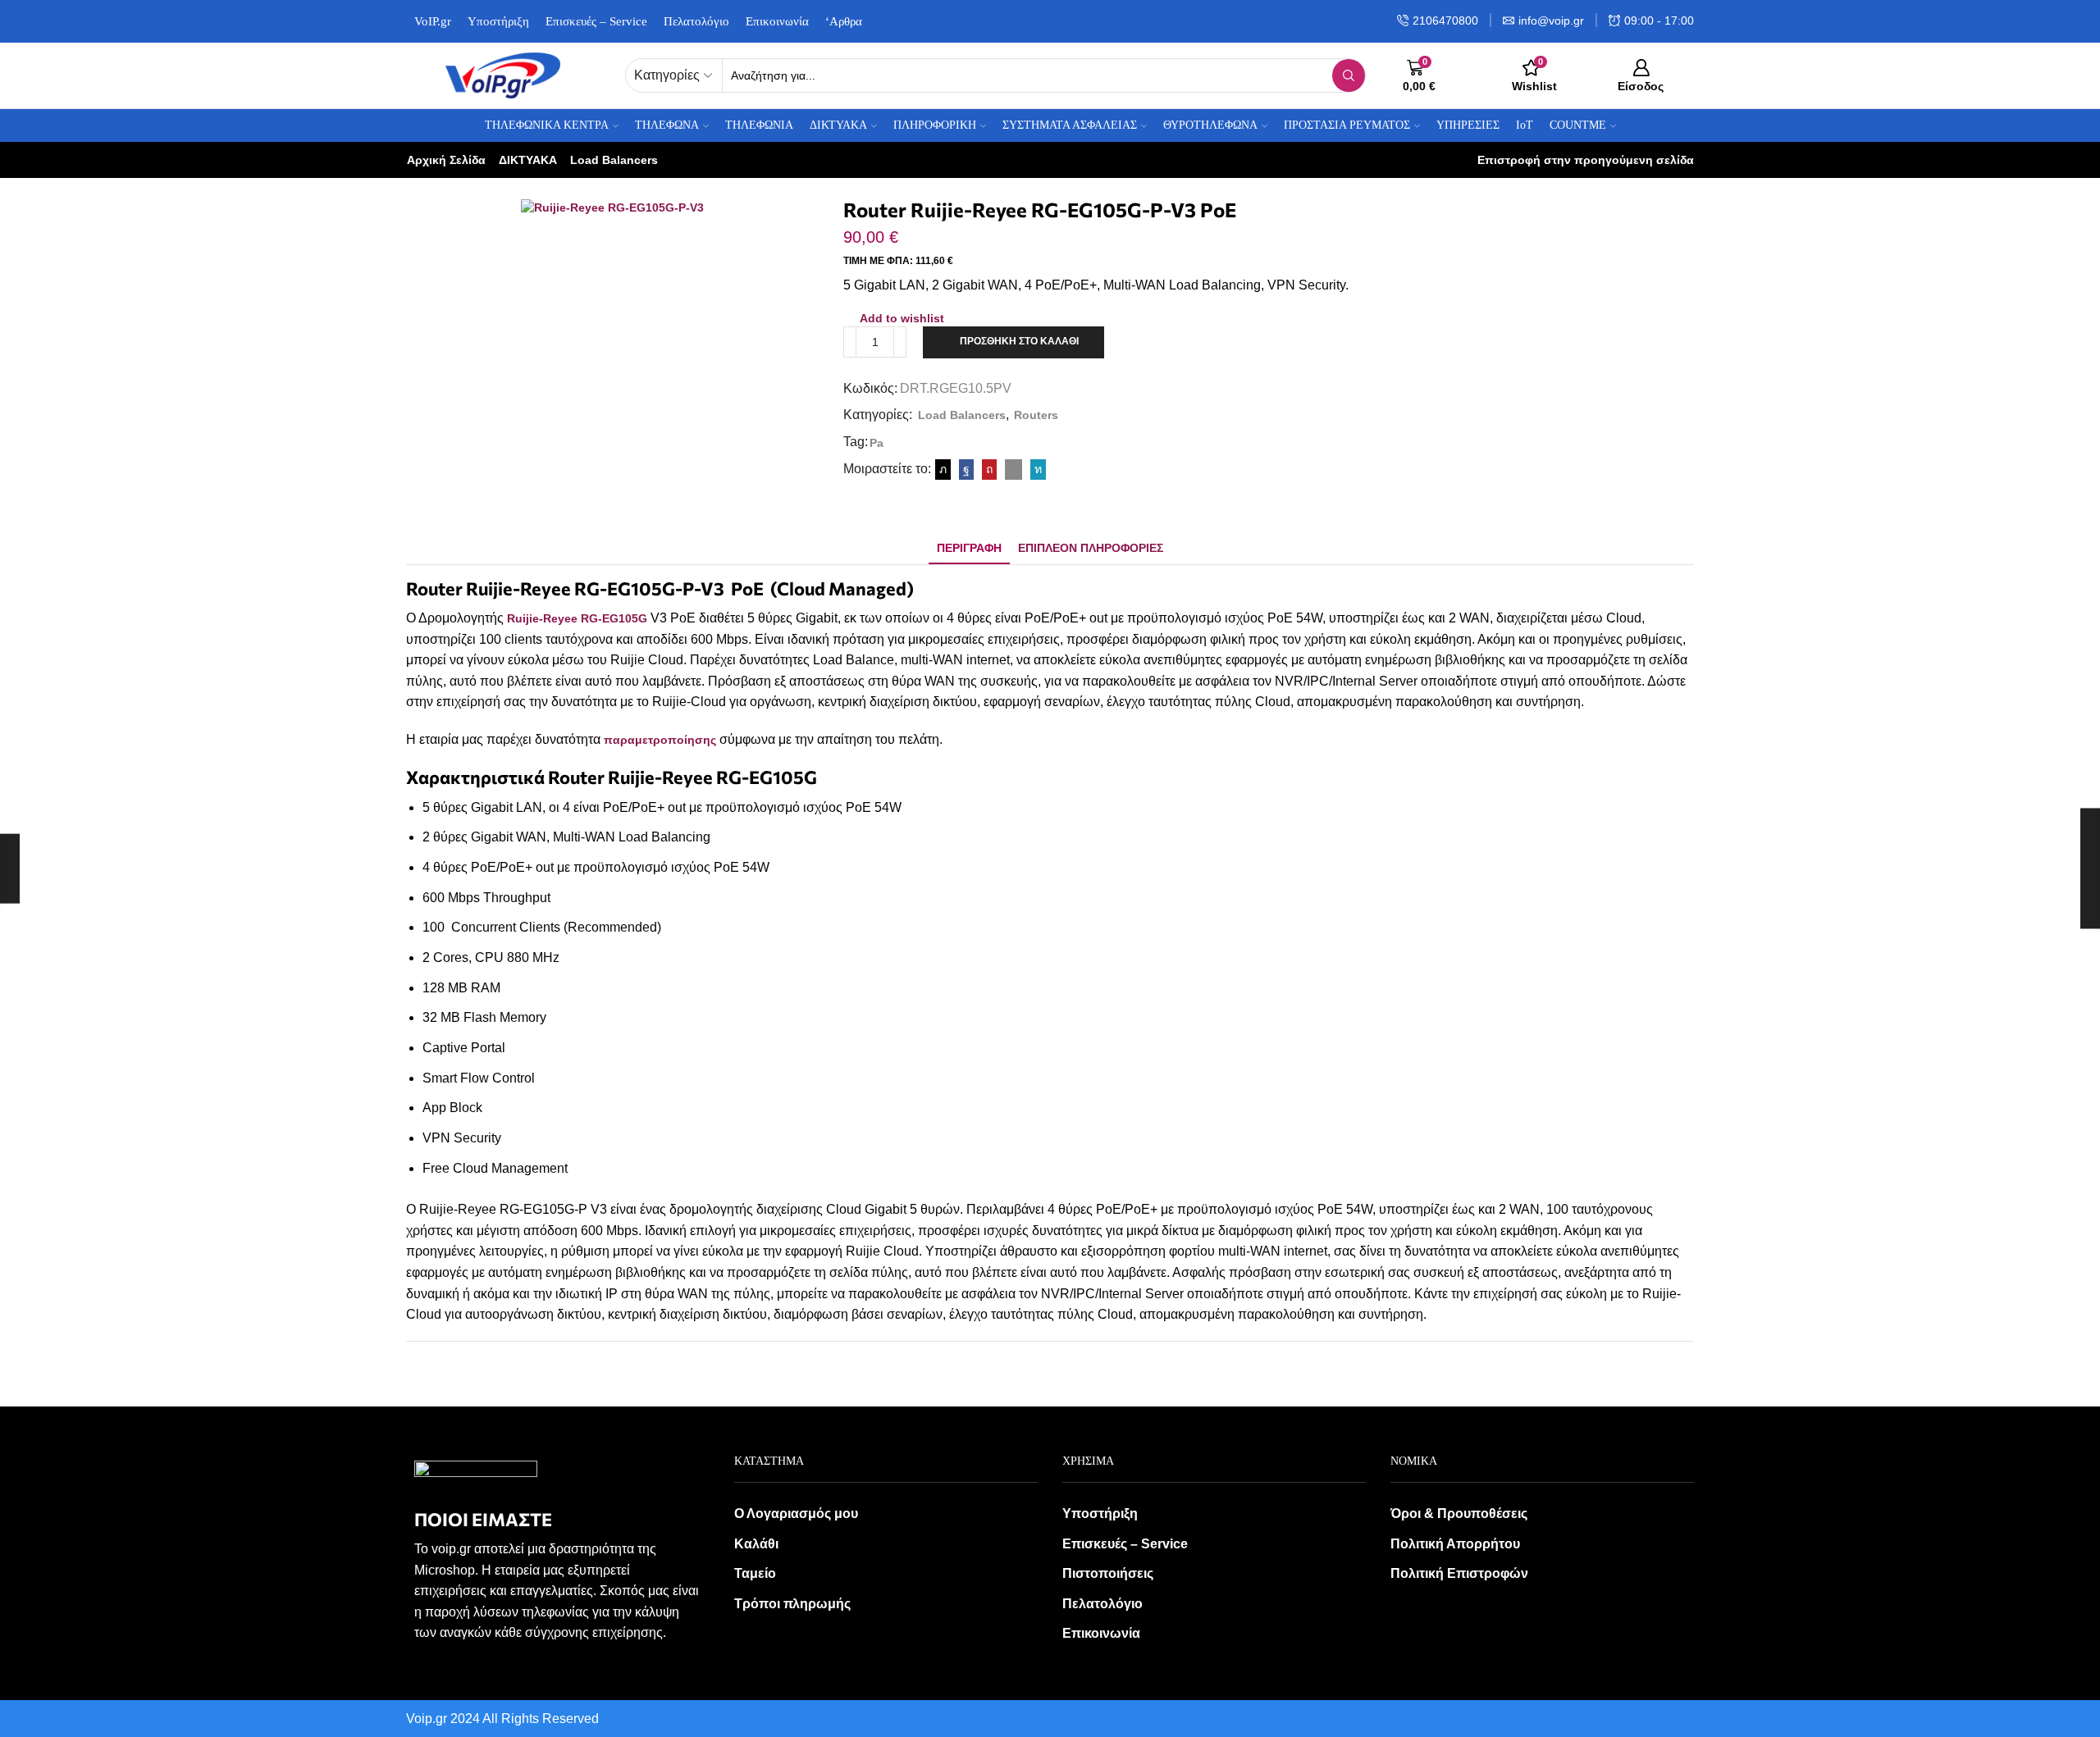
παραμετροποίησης (660, 740)
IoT (1525, 125)
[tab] (969, 548)
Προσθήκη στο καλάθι (1019, 341)
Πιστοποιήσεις (1108, 1573)
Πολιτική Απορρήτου (1455, 1544)
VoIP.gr (433, 21)
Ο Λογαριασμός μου (796, 1514)
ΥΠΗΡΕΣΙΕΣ (1468, 125)
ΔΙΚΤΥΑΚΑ (528, 160)
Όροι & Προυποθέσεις (1459, 1514)
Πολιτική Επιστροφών (1459, 1573)
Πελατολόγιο (696, 21)
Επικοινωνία (777, 21)
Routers (1036, 415)
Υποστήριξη (498, 21)
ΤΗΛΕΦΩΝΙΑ (759, 125)
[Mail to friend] (1013, 469)
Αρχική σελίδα (446, 160)
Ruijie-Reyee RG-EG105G (577, 618)
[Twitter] (943, 469)
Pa (877, 443)
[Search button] (1349, 75)
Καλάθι (756, 1544)
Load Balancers (614, 160)
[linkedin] (1036, 469)
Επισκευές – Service (596, 21)
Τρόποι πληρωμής (792, 1604)
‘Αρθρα (844, 21)
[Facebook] (966, 469)
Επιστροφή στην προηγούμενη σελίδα (1586, 160)
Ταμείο (755, 1573)
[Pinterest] (989, 469)
